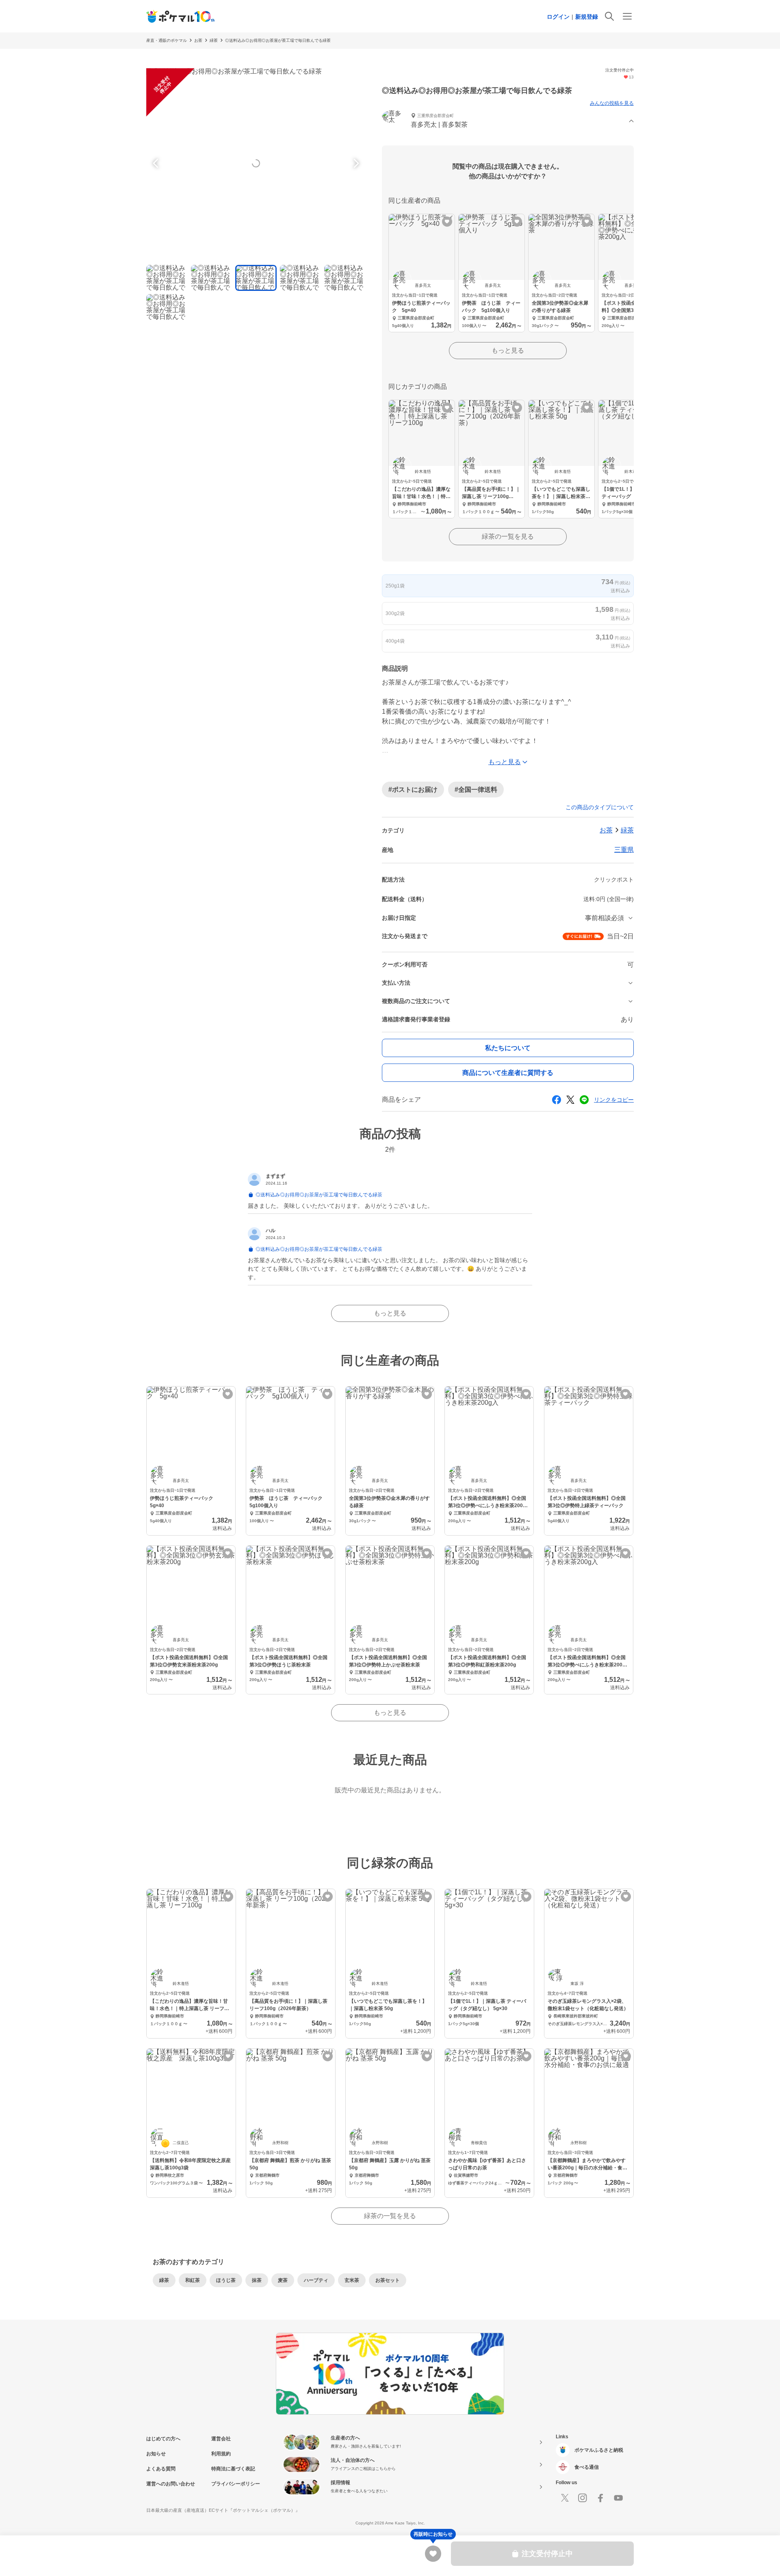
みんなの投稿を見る (612, 103)
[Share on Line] (584, 1100)
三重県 (624, 850)
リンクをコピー (614, 1100)
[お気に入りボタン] (447, 222)
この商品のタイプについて (600, 807)
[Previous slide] (157, 163)
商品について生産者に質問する (508, 1073)
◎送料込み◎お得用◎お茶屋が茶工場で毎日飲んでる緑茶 (278, 40)
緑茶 (214, 40)
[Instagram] (583, 2498)
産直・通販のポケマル (167, 40)
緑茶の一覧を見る (508, 536)
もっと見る (508, 350)
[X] (565, 2498)
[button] (508, 121)
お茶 (198, 40)
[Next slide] (355, 163)
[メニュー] (627, 16)
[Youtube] (618, 2498)
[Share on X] (570, 1100)
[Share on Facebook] (557, 1100)
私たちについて (508, 1048)
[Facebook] (600, 2498)
